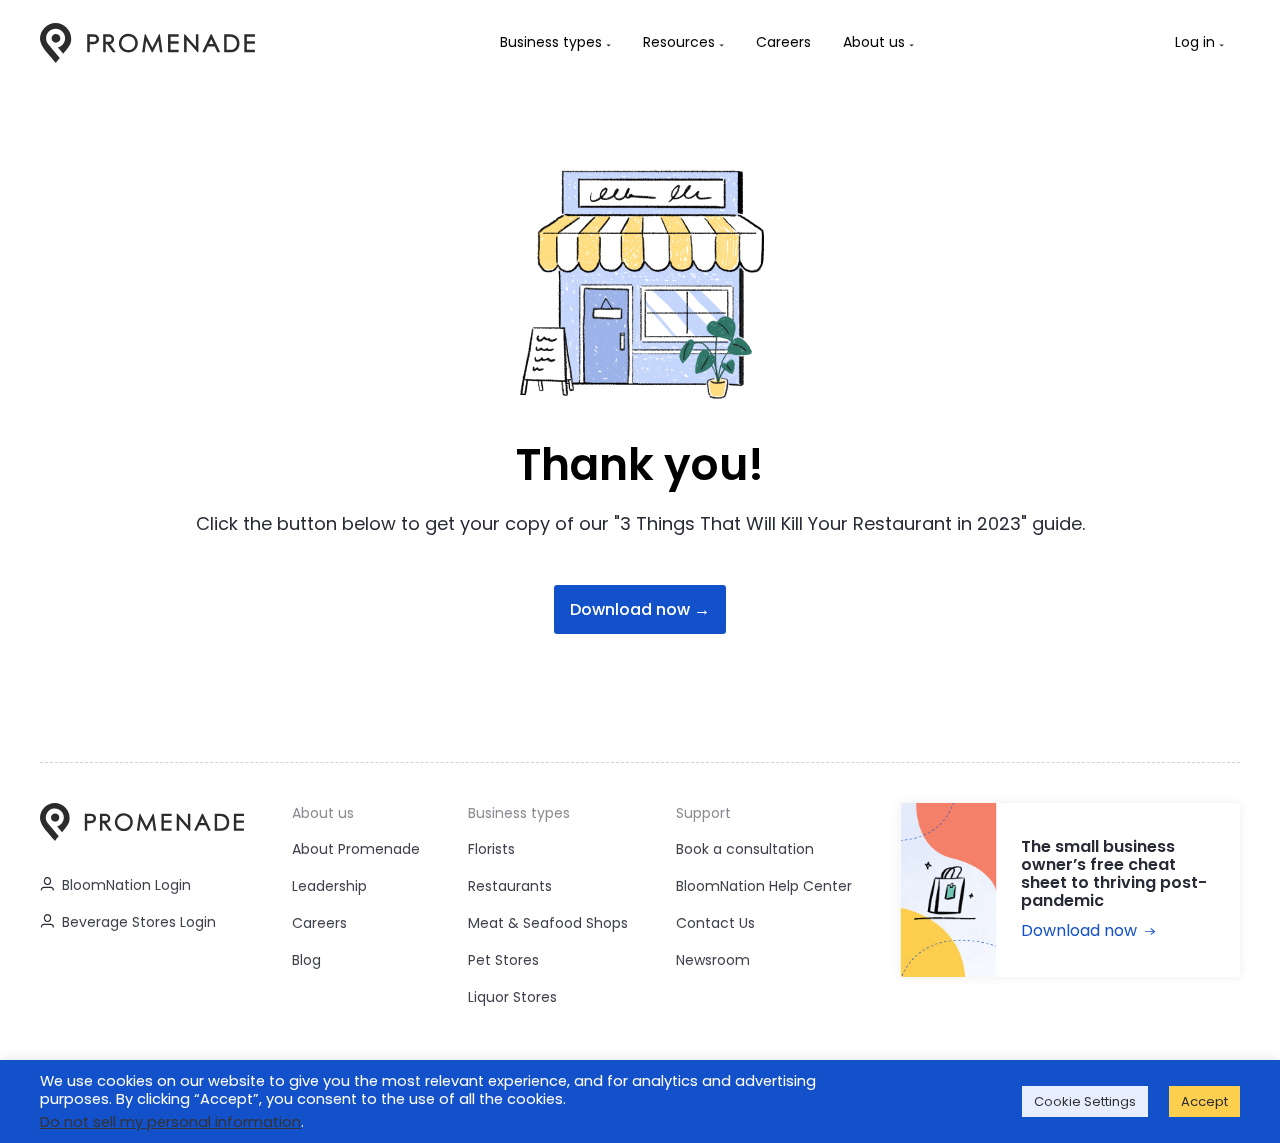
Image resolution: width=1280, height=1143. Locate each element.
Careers (319, 923)
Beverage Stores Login (139, 922)
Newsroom (713, 960)
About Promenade (356, 849)
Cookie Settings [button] (1085, 1101)
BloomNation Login (126, 885)
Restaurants (510, 886)
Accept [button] (1204, 1101)
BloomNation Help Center (764, 886)
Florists (491, 849)
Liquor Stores (512, 997)
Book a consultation (745, 849)
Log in (1195, 42)
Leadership (329, 886)
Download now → (640, 609)
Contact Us (715, 923)
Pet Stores (503, 960)
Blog (306, 960)
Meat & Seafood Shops (548, 923)
